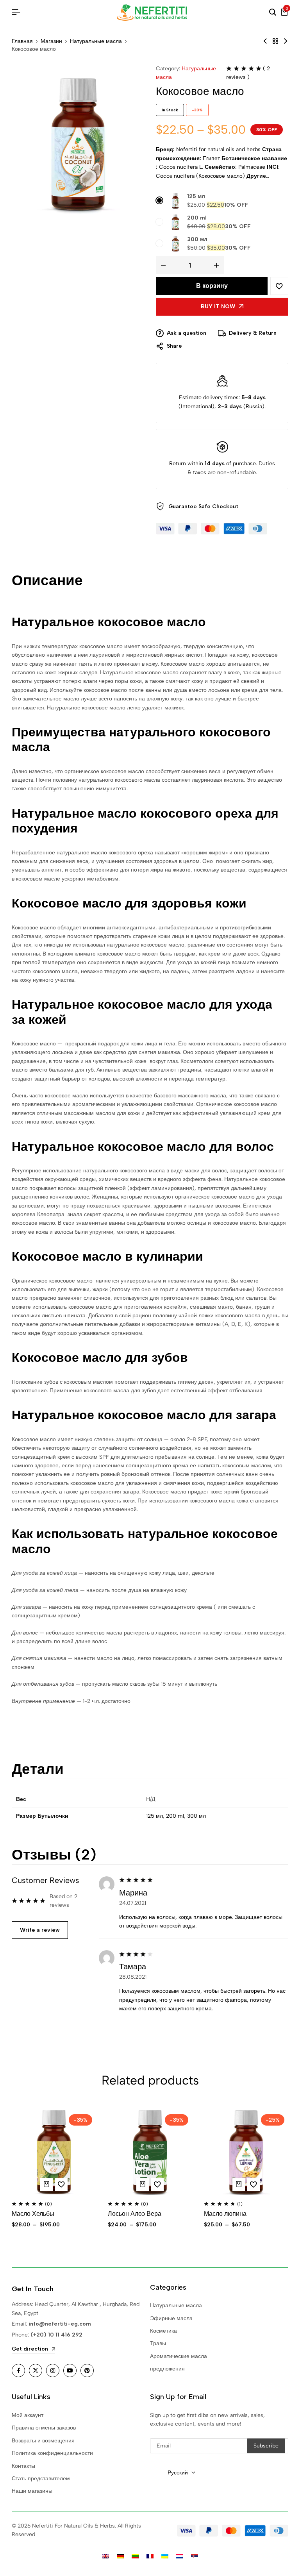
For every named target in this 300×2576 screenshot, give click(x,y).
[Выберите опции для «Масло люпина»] (239, 2185)
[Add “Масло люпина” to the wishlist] (254, 2185)
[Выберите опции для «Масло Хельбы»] (46, 2185)
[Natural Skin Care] (275, 41)
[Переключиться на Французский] (150, 2556)
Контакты (23, 2466)
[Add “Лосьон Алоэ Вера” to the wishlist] (157, 2185)
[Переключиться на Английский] (105, 2556)
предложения (167, 2369)
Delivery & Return (253, 333)
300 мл (197, 239)
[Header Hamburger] (16, 12)
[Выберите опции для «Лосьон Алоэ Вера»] (143, 2185)
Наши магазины (32, 2491)
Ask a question (187, 333)
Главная (22, 41)
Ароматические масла (179, 2356)
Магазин (51, 41)
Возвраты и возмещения (43, 2441)
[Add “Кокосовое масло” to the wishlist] (279, 286)
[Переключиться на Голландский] (180, 2556)
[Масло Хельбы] (54, 2153)
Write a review (40, 1930)
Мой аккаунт (28, 2415)
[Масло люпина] (286, 41)
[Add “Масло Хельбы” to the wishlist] (61, 2185)
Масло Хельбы (33, 2214)
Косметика (163, 2331)
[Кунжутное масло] (265, 41)
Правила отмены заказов (44, 2428)
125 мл (196, 196)
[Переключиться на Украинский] (165, 2556)
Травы (158, 2343)
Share (174, 346)
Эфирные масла (171, 2318)
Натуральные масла (96, 41)
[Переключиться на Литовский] (135, 2556)
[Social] (18, 2371)
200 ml (197, 218)
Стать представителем (41, 2479)
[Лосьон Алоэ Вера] (150, 2153)
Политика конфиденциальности (52, 2453)
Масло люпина (225, 2214)
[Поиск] (273, 13)
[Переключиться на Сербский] (195, 2556)
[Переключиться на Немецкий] (120, 2556)
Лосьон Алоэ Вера (135, 2214)
